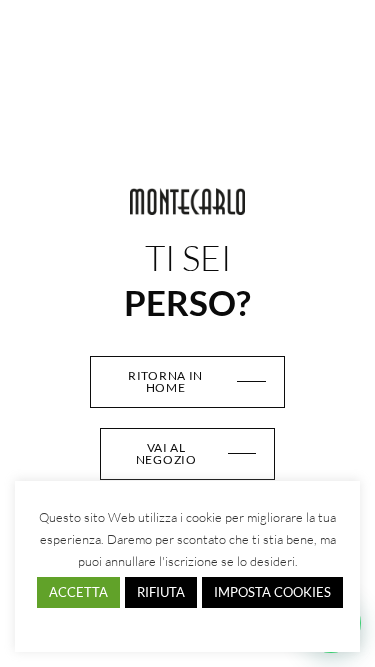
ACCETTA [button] (78, 592)
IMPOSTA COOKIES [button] (272, 592)
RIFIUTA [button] (161, 592)
